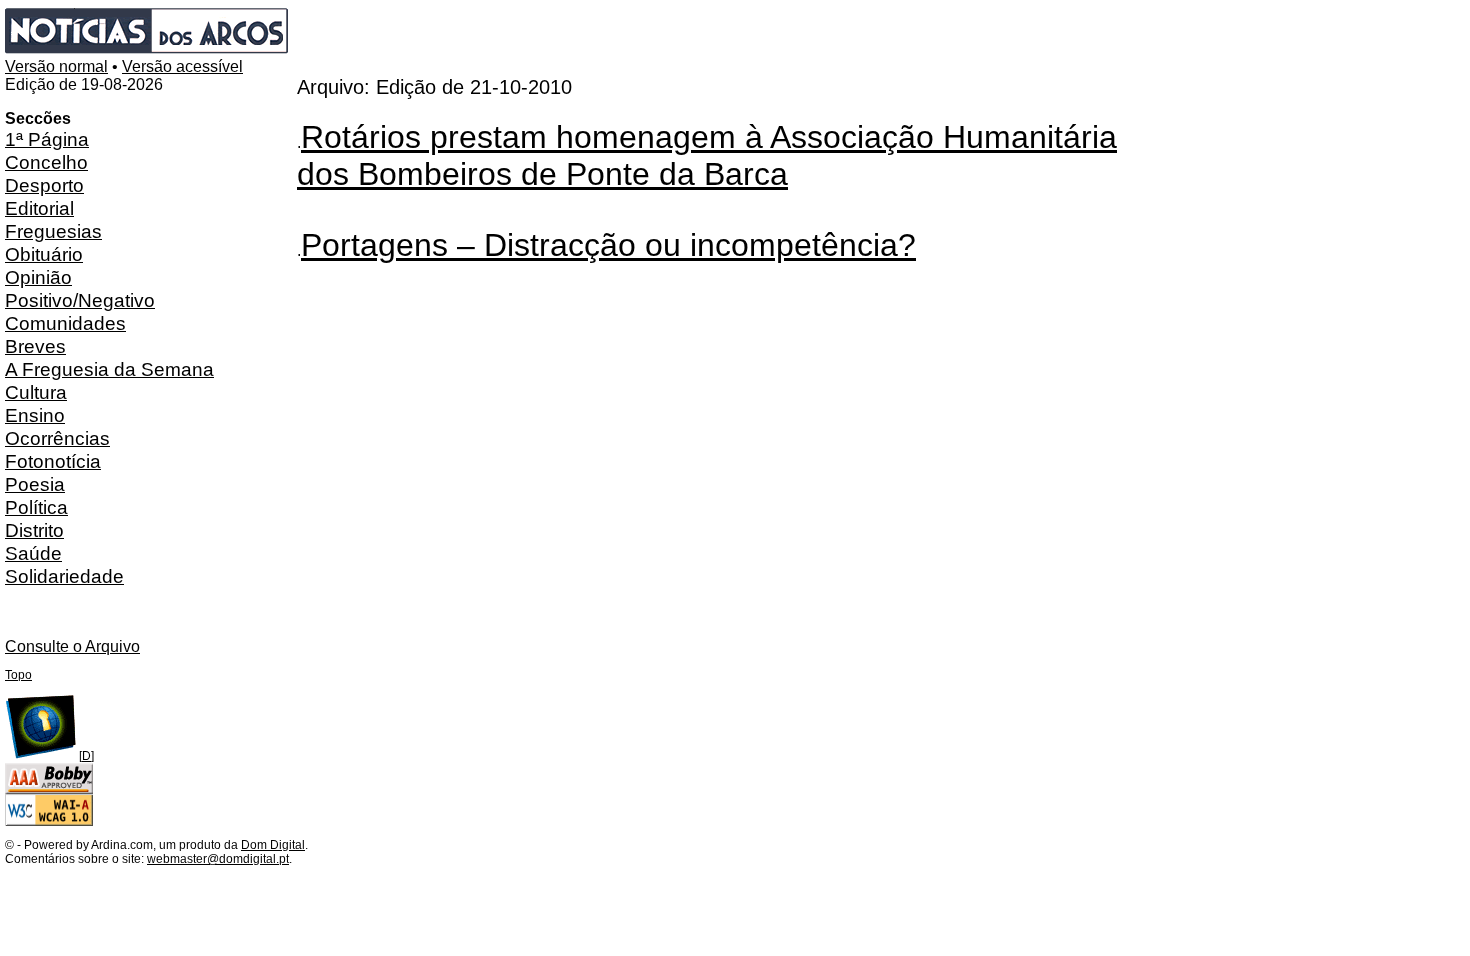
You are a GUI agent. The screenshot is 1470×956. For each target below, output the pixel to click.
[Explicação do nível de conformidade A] (49, 822)
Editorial (39, 208)
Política (36, 507)
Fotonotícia (53, 461)
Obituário (44, 254)
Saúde (33, 553)
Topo (18, 675)
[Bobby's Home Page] (49, 790)
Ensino (35, 415)
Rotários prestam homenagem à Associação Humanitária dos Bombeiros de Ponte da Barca (707, 155)
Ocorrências (57, 438)
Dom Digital (273, 845)
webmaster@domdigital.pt (218, 859)
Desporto (44, 185)
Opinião (38, 277)
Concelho (46, 162)
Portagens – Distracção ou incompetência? (608, 245)
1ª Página (47, 139)
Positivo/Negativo (80, 300)
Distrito (34, 530)
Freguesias (53, 231)
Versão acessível (182, 66)
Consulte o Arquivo (72, 646)
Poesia (35, 484)
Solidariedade (64, 576)
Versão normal (56, 66)
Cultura (36, 392)
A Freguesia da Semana (109, 369)
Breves (35, 346)
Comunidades (65, 323)
